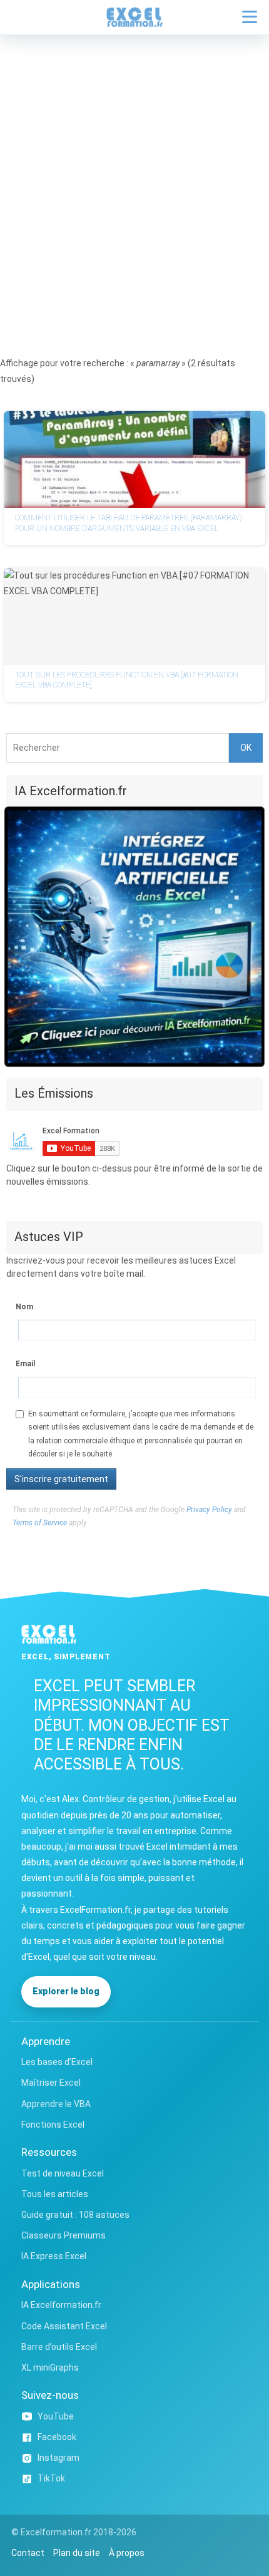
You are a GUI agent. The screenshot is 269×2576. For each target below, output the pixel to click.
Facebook (57, 2437)
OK (246, 748)
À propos (127, 2553)
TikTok (51, 2478)
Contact (28, 2553)
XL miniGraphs (50, 2367)
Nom (24, 1307)
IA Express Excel (54, 2256)
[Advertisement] (134, 176)
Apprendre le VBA (56, 2104)
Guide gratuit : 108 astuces (75, 2215)
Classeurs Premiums (63, 2235)
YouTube (56, 2416)
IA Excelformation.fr (61, 2305)
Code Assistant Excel (64, 2326)
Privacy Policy (209, 1510)
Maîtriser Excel (51, 2083)
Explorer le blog (66, 1991)
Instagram (58, 2458)
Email (25, 1364)
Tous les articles (55, 2194)
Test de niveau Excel (63, 2173)
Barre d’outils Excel (59, 2347)
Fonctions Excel (53, 2125)
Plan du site (77, 2553)
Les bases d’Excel (57, 2062)
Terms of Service (40, 1523)
